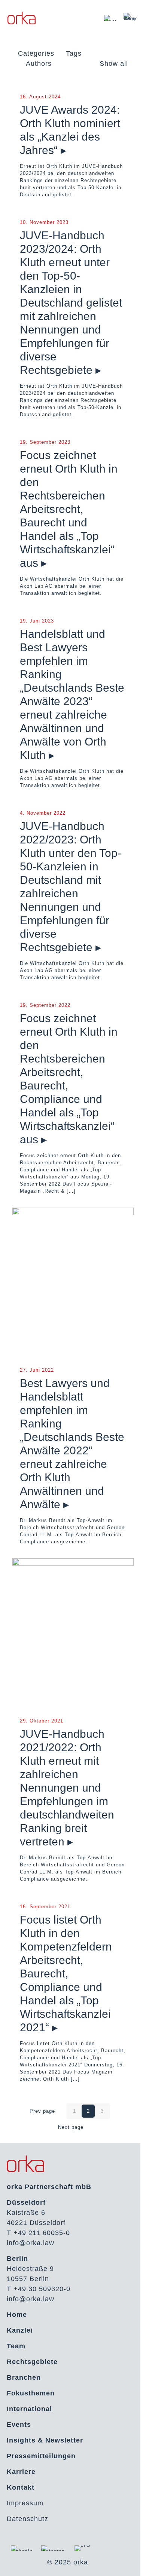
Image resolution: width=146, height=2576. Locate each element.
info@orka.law (31, 2243)
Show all (114, 64)
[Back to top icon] (131, 2561)
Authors (39, 64)
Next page (71, 2127)
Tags (74, 53)
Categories (36, 53)
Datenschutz (28, 2519)
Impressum (25, 2503)
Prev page (42, 2111)
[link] (110, 18)
